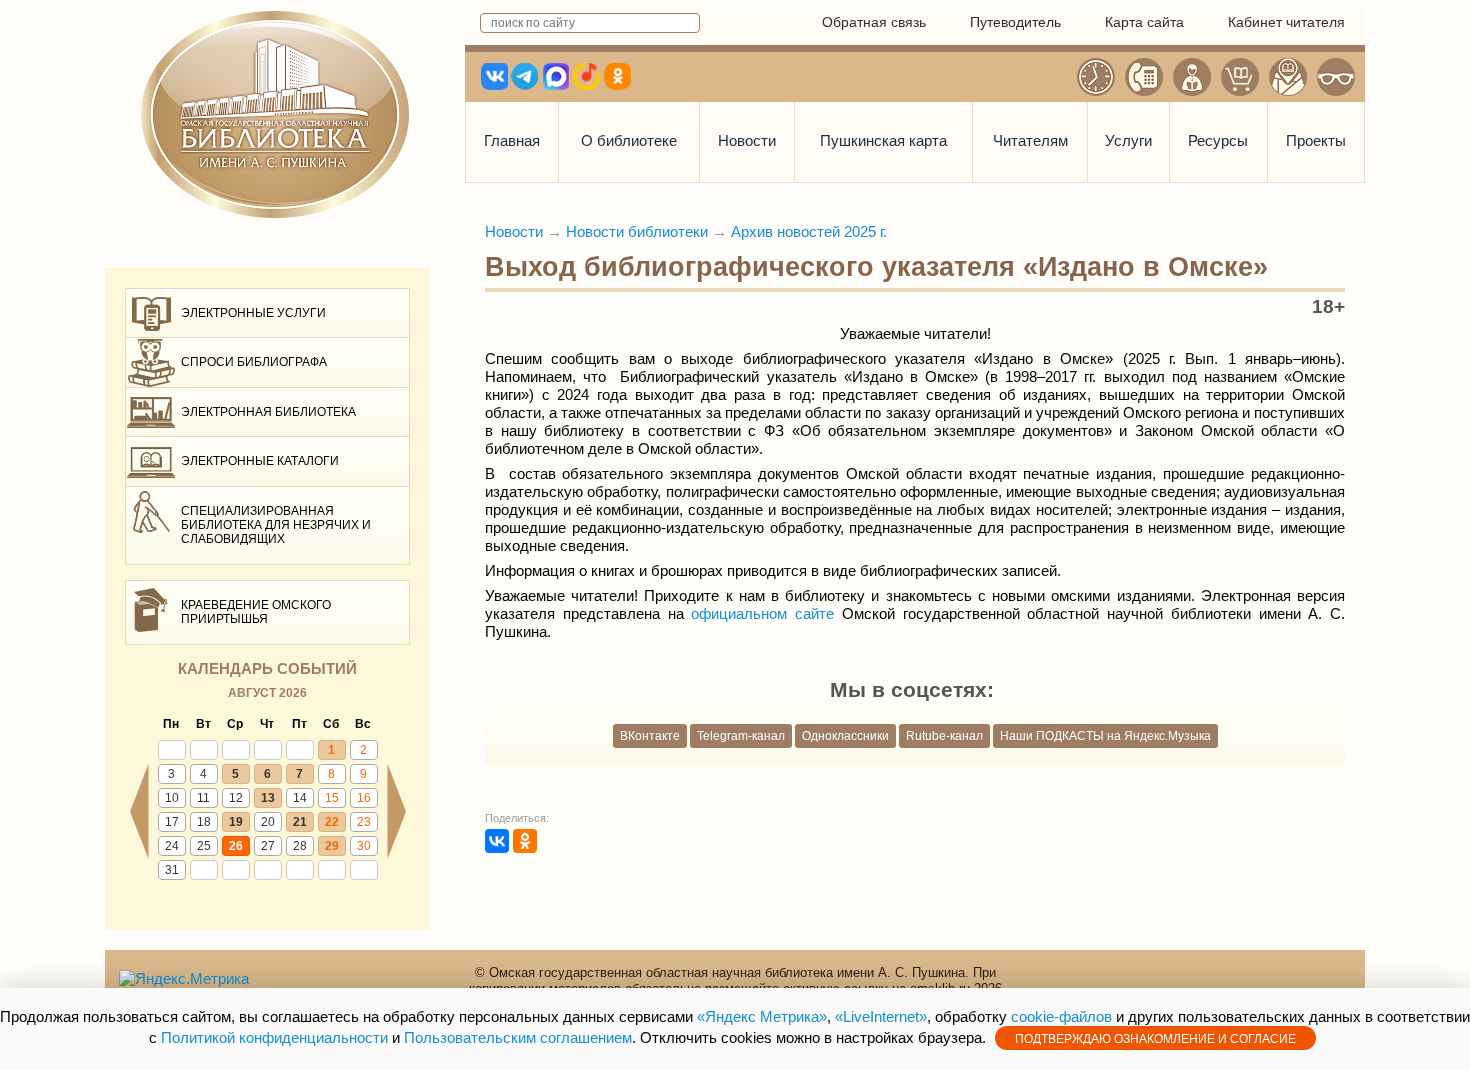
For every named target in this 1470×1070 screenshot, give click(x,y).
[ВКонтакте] (497, 841)
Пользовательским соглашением (518, 1037)
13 (268, 798)
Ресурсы (1218, 140)
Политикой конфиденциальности (274, 1037)
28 (300, 846)
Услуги (1128, 140)
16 (364, 798)
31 (172, 870)
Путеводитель (1015, 22)
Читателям (1030, 140)
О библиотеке (629, 140)
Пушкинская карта (883, 140)
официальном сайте (762, 613)
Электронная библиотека (268, 412)
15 (332, 798)
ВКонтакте (650, 736)
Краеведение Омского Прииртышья (256, 612)
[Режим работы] (1096, 77)
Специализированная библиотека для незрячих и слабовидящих (276, 525)
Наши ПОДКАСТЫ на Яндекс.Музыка (1105, 736)
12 (236, 798)
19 (236, 822)
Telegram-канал (741, 736)
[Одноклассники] (525, 841)
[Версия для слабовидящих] (1336, 77)
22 (332, 822)
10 (172, 798)
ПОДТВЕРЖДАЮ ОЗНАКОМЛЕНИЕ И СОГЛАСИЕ (1155, 1039)
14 (300, 798)
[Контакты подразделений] (1144, 77)
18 (204, 822)
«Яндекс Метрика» (762, 1016)
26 (236, 846)
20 (268, 822)
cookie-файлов (1061, 1016)
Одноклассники (845, 736)
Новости (747, 140)
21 (300, 822)
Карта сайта (1144, 22)
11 (203, 798)
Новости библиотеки (637, 231)
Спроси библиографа (254, 362)
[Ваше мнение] (1192, 77)
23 (364, 822)
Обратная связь (874, 22)
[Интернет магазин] (1240, 77)
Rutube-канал (944, 736)
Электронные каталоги (260, 461)
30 (364, 846)
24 (172, 846)
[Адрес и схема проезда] (1288, 77)
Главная (512, 140)
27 (268, 846)
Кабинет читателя (1286, 22)
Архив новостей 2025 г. (809, 231)
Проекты (1316, 140)
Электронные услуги (253, 313)
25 (204, 846)
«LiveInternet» (881, 1016)
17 (172, 822)
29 (332, 846)
